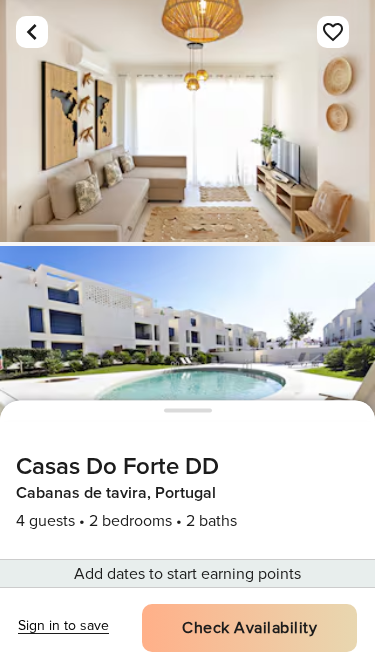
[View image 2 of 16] (187, 367)
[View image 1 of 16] (187, 121)
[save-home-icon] (333, 32)
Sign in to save (63, 625)
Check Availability (249, 628)
